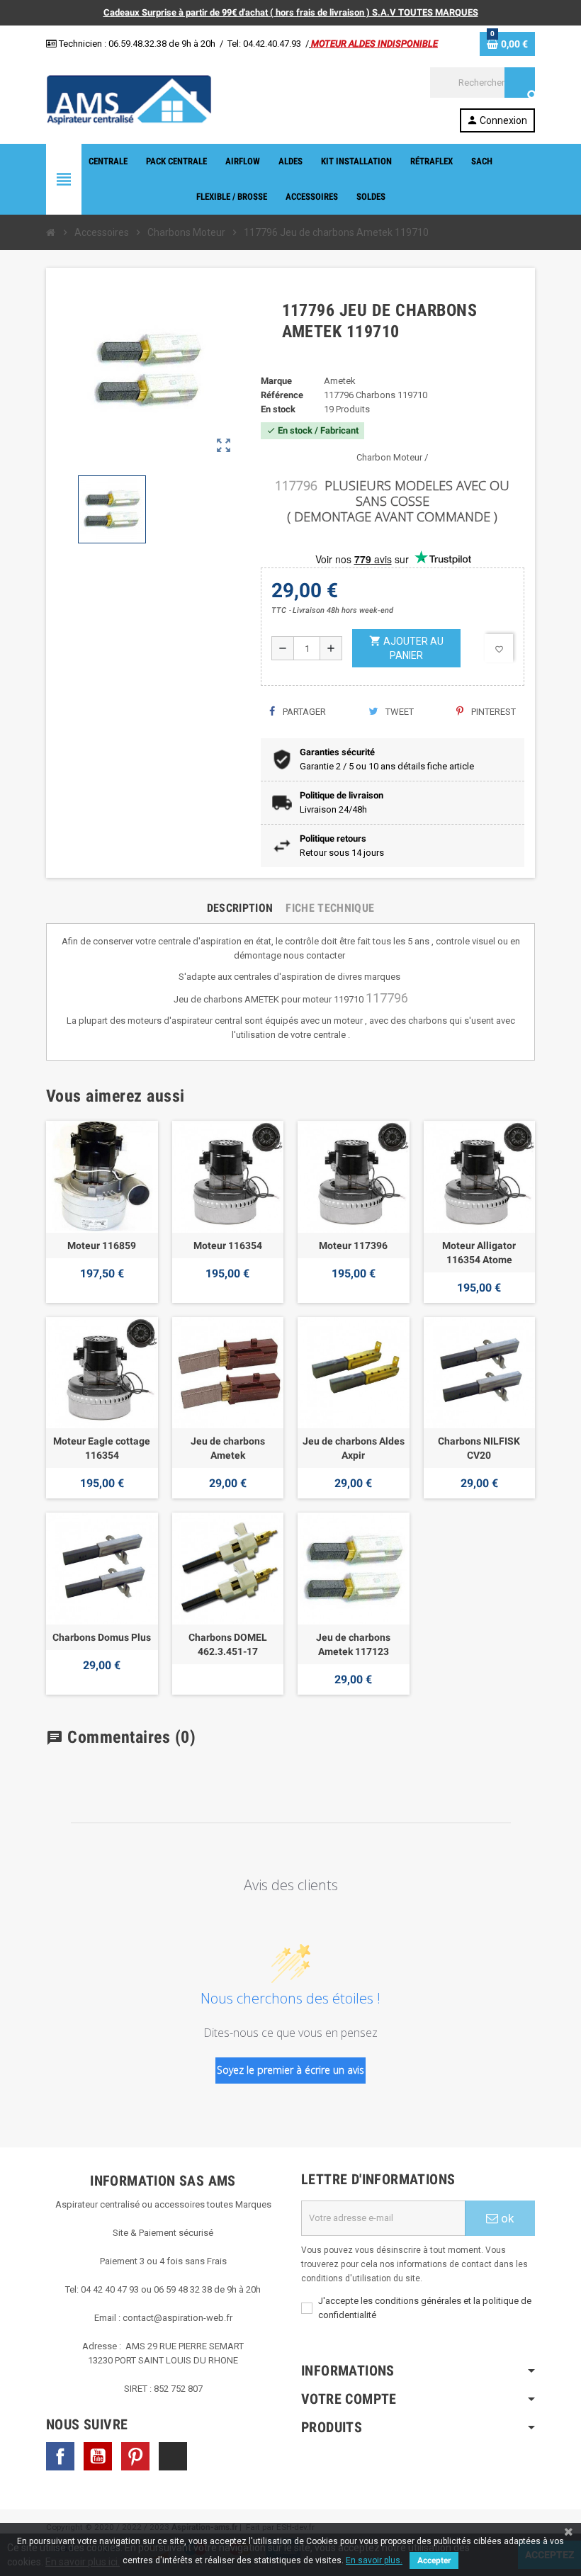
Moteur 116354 (228, 1245)
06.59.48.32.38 (137, 44)
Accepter (434, 2560)
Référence (282, 395)
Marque (276, 381)
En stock (278, 409)
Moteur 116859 (102, 1245)
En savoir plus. (374, 2560)
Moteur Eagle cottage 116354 (102, 1448)
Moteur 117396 (353, 1245)
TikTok (173, 2456)
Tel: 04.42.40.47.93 (264, 44)
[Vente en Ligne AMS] (129, 99)
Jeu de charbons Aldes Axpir (354, 1448)
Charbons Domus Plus (102, 1637)
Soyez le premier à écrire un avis (290, 2070)
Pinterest (492, 712)
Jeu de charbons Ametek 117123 (353, 1644)
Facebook (60, 2456)
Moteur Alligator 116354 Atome (479, 1253)
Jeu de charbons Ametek (228, 1448)
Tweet (399, 712)
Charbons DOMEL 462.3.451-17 (228, 1644)
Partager (303, 712)
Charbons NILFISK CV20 (479, 1448)
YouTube (98, 2456)
